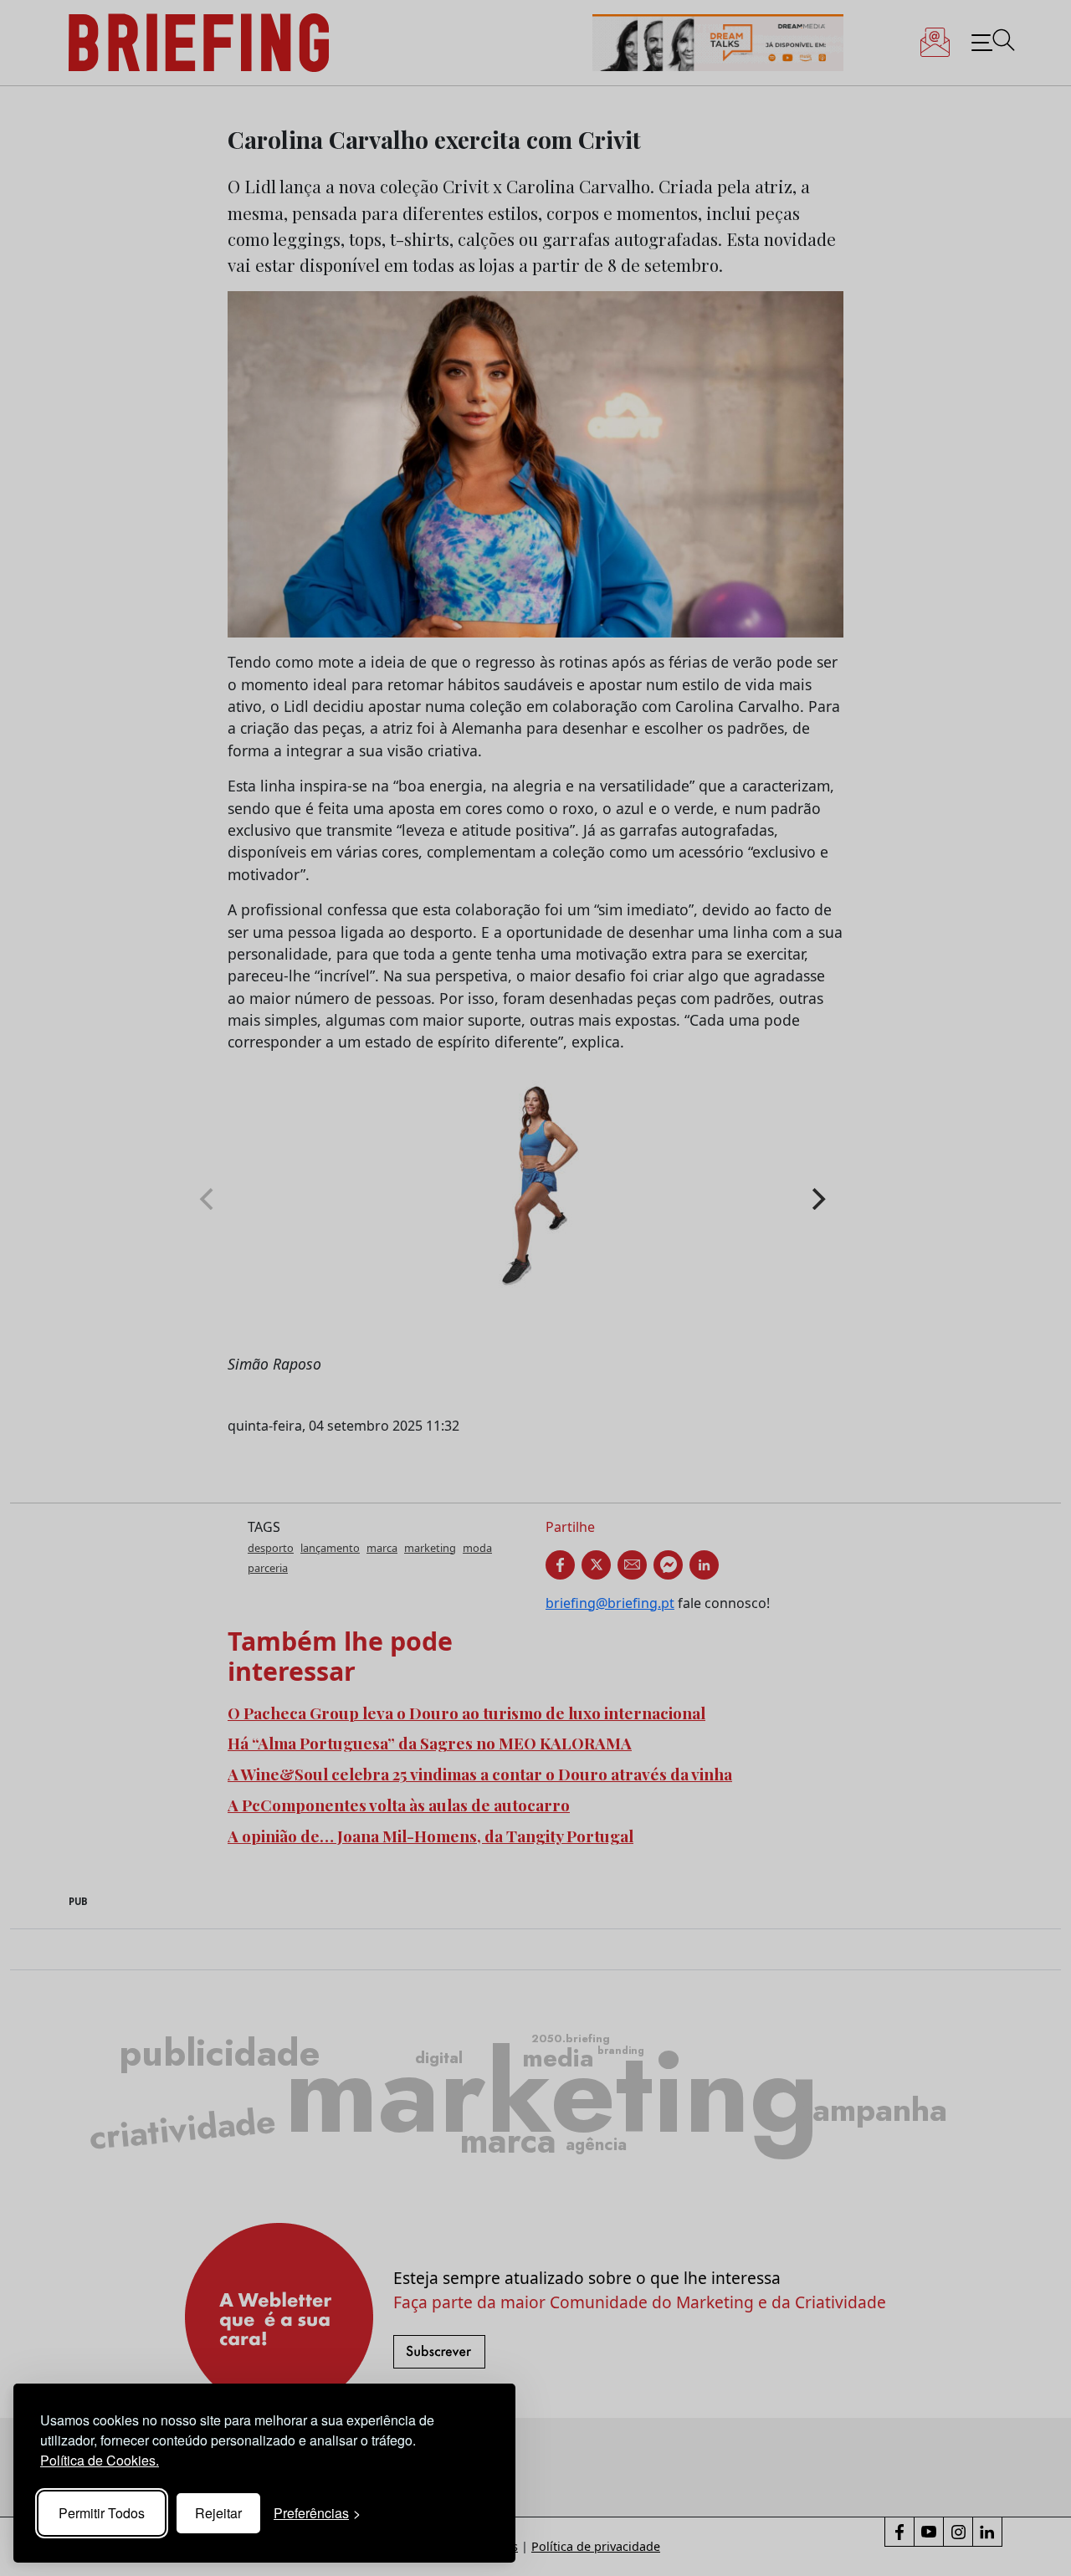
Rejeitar (218, 2513)
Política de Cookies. (100, 2460)
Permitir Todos (102, 2513)
